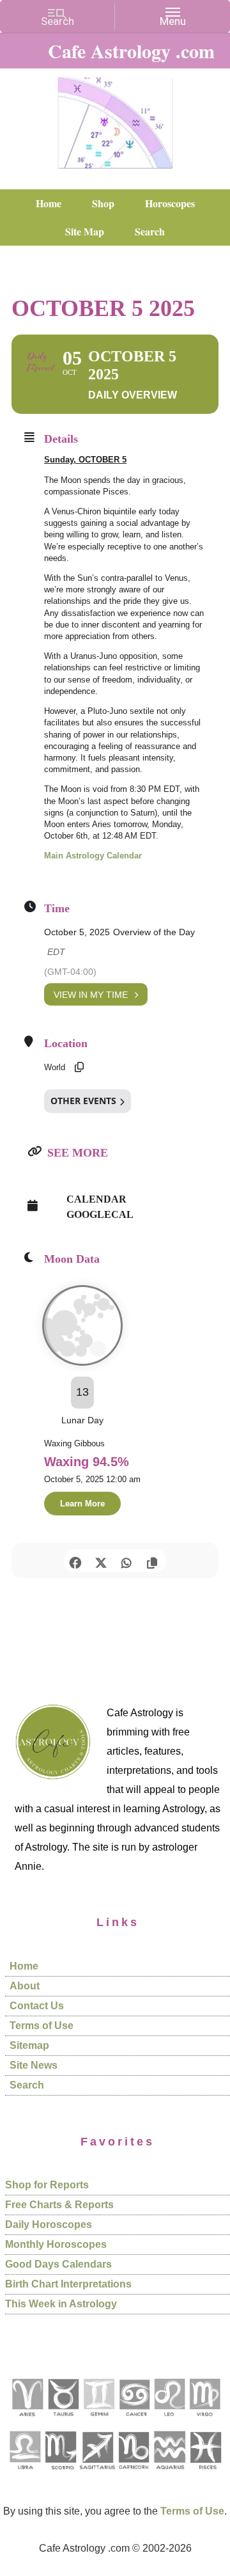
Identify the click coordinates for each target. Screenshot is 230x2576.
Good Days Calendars (58, 2264)
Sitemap (29, 2045)
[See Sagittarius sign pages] (97, 2474)
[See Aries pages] (27, 2421)
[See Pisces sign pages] (205, 2474)
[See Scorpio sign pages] (60, 2474)
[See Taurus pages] (63, 2421)
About (25, 1986)
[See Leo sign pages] (169, 2421)
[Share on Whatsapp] (126, 1561)
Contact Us (37, 2006)
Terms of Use (42, 2026)
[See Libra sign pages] (25, 2474)
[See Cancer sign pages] (134, 2421)
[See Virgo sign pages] (204, 2421)
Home (24, 1966)
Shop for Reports (47, 2185)
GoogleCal (100, 1214)
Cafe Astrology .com (115, 118)
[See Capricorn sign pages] (134, 2474)
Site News (34, 2065)
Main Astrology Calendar (93, 856)
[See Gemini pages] (98, 2421)
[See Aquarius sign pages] (169, 2474)
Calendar (96, 1199)
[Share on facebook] (75, 1561)
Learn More (82, 1504)
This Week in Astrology (61, 2304)
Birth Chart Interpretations (68, 2284)
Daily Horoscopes (49, 2224)
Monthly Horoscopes (56, 2244)
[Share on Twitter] (101, 1561)
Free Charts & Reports (59, 2205)
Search (27, 2085)
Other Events (83, 1101)
